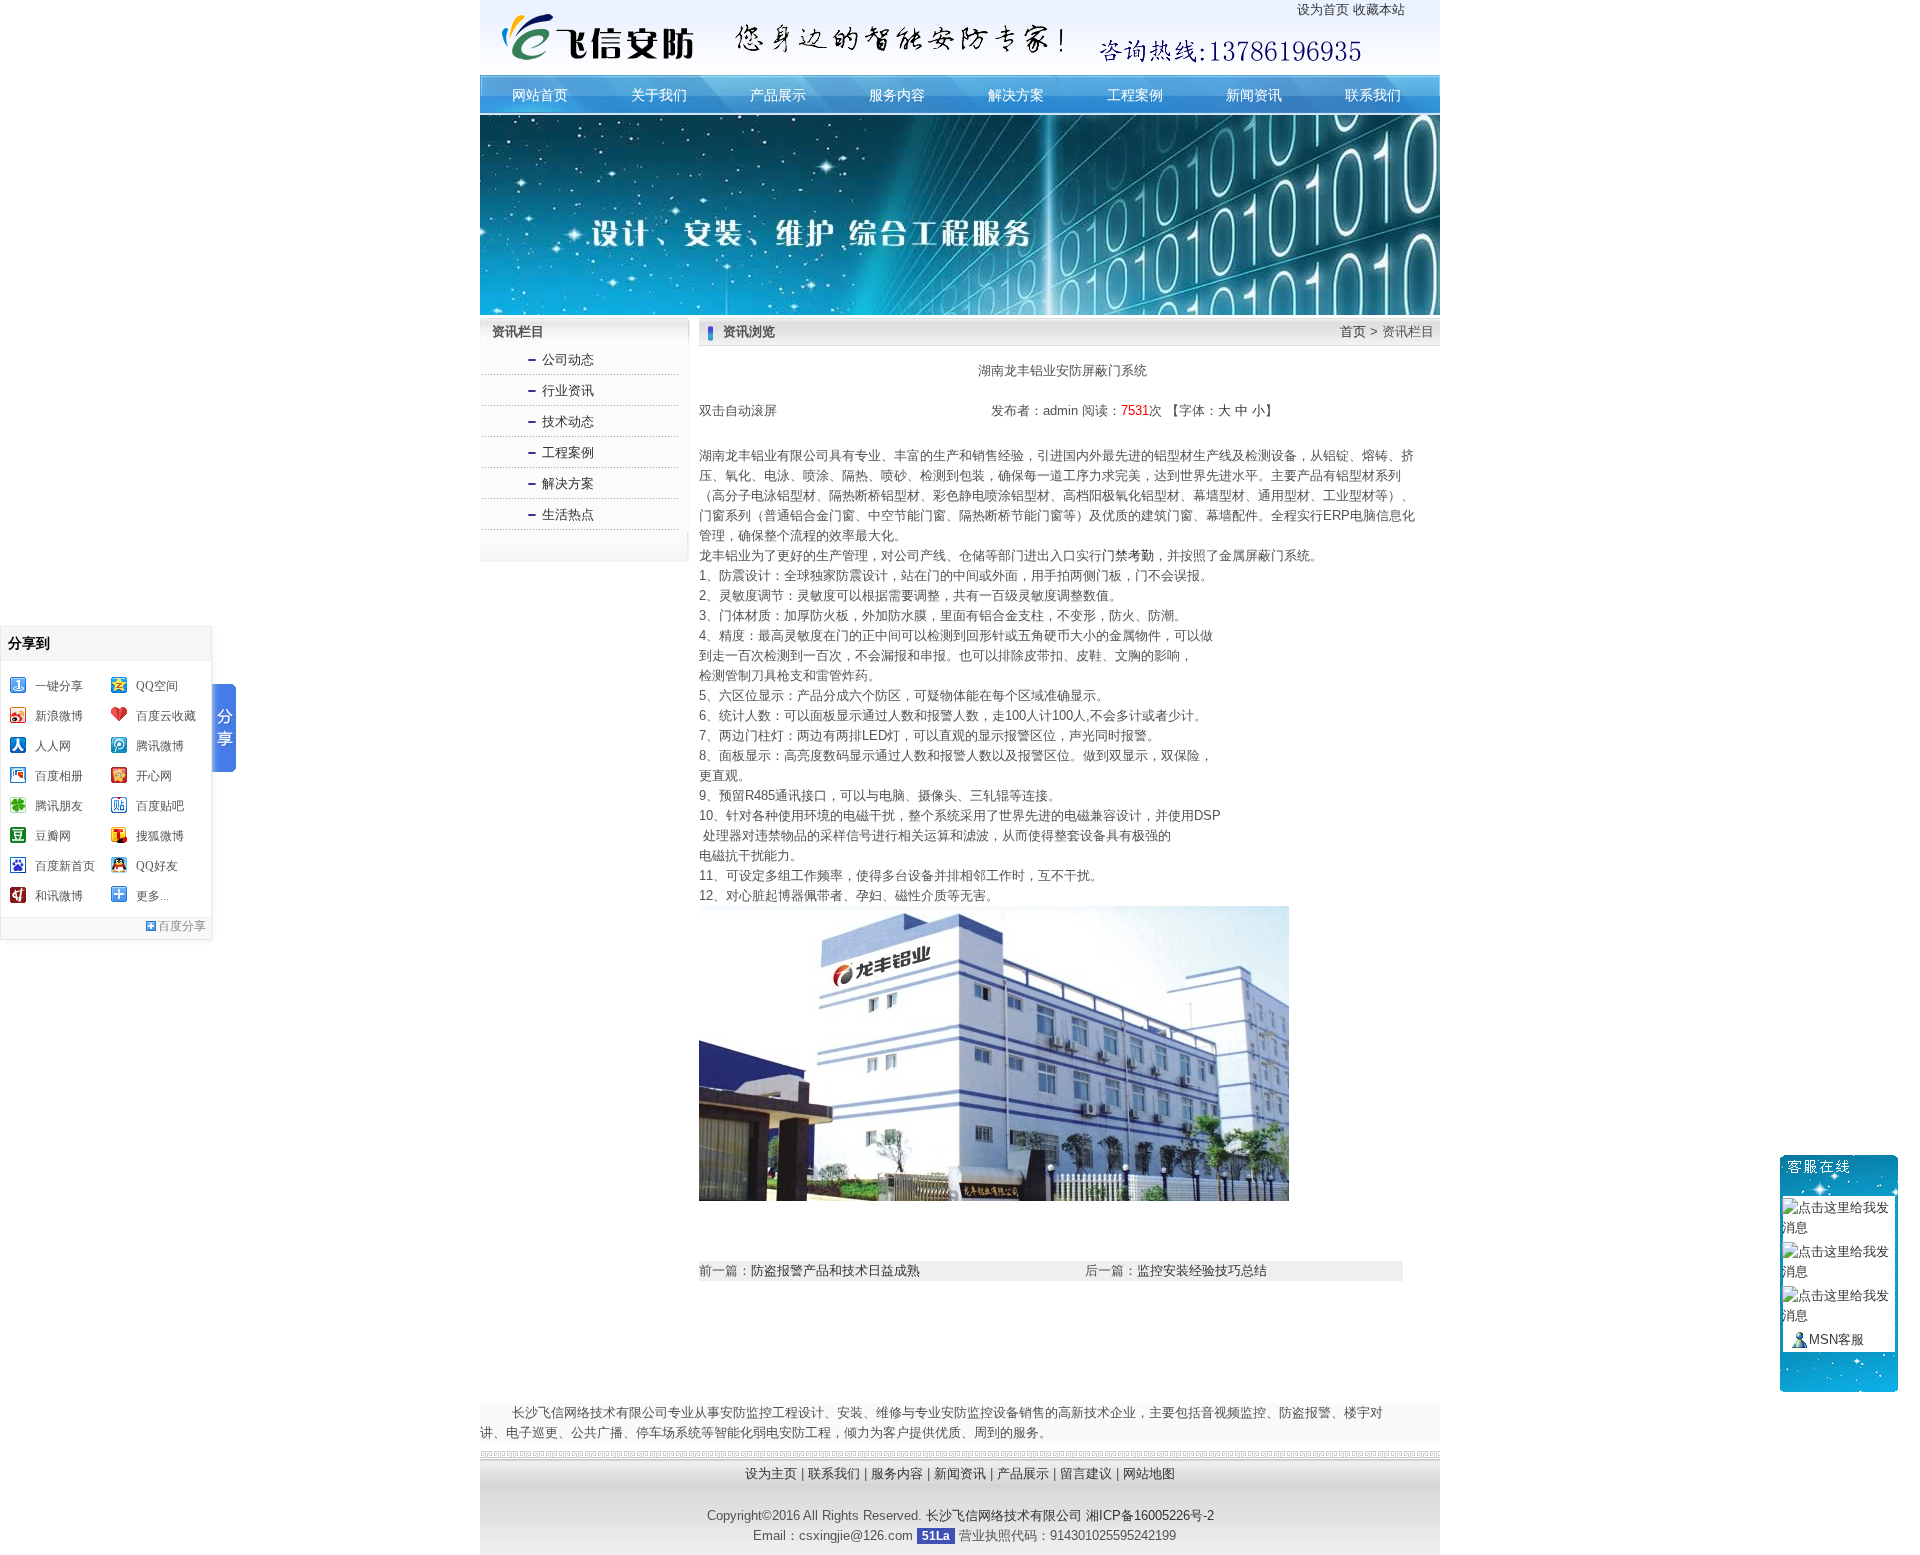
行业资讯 (568, 390)
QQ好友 (157, 866)
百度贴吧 (160, 806)
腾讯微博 (160, 746)
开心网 (154, 776)
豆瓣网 (53, 836)
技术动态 (568, 421)
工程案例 (1135, 95)
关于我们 (659, 95)
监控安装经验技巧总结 (1202, 1270)
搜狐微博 (160, 836)
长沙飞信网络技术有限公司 (1004, 1515)
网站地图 (1149, 1473)
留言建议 (1086, 1473)
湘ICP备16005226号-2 (1150, 1515)
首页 (1353, 331)
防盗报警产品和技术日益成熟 (835, 1270)
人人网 (53, 746)
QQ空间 (157, 686)
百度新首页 (65, 866)
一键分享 (59, 686)
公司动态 (568, 359)
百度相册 (59, 776)
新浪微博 (59, 716)
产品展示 (778, 95)
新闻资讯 (1254, 95)
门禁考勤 (1128, 555)
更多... (152, 896)
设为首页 (1323, 9)
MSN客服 (1836, 1339)
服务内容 (897, 95)
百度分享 (182, 926)
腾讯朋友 (59, 806)
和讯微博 (59, 896)
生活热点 (568, 514)
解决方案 (1016, 95)
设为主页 (771, 1473)
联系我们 (1373, 95)
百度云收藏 (166, 716)
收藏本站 (1379, 9)
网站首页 (540, 95)
